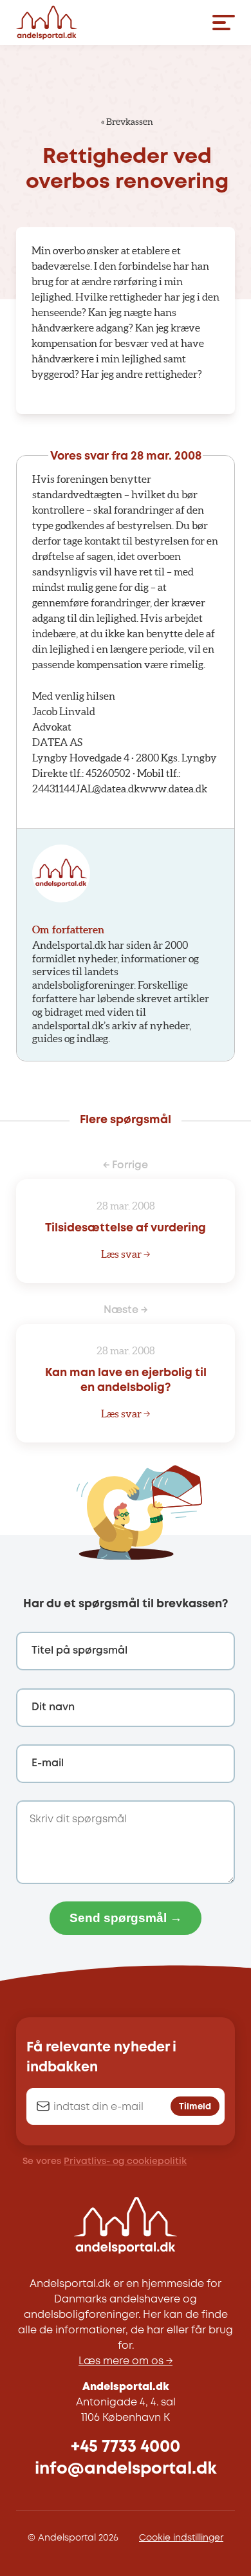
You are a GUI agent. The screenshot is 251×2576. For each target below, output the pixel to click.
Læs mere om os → (126, 2361)
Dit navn (53, 1707)
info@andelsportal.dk (126, 2469)
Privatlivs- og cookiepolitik (125, 2161)
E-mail (48, 1763)
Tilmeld (195, 2107)
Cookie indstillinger (181, 2538)
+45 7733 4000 (126, 2447)
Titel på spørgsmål (79, 1651)
